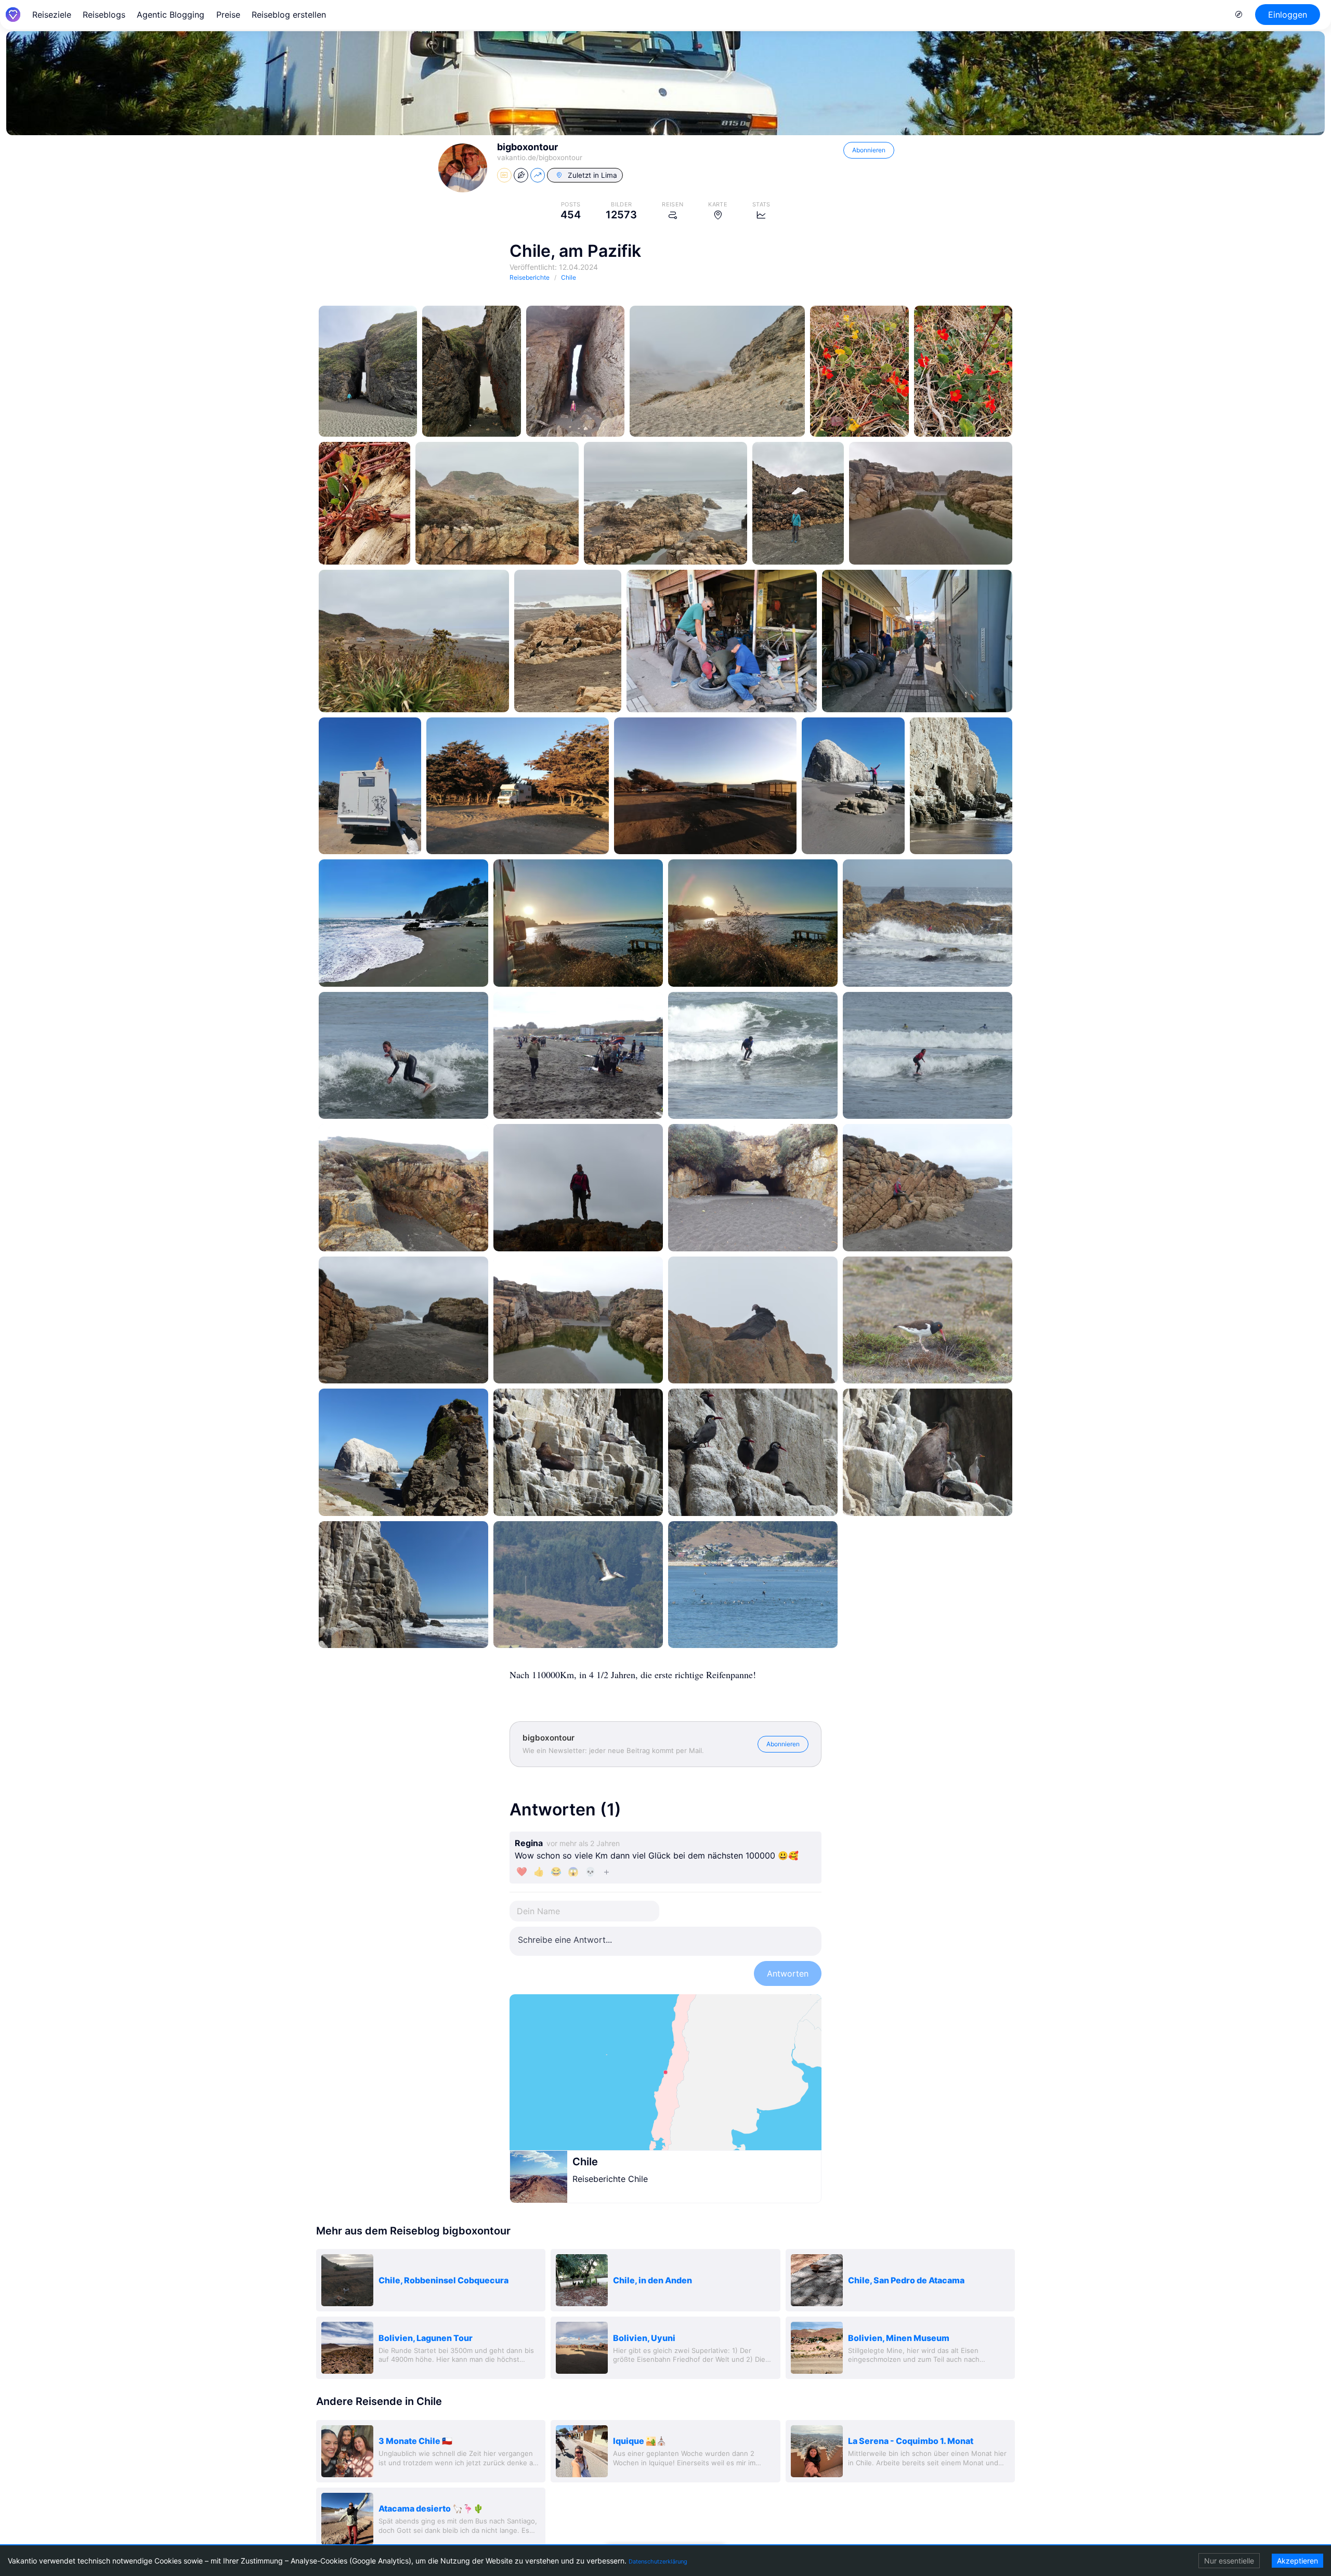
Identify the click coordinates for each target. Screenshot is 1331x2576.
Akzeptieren (1297, 2561)
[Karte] (665, 2072)
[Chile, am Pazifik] (368, 371)
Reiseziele (52, 15)
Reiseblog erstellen (289, 15)
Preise (228, 15)
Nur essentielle (1229, 2561)
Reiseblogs (104, 15)
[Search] (1239, 15)
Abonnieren (869, 150)
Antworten (788, 1973)
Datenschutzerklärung (658, 2561)
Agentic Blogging (171, 15)
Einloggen (1288, 15)
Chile (585, 2162)
